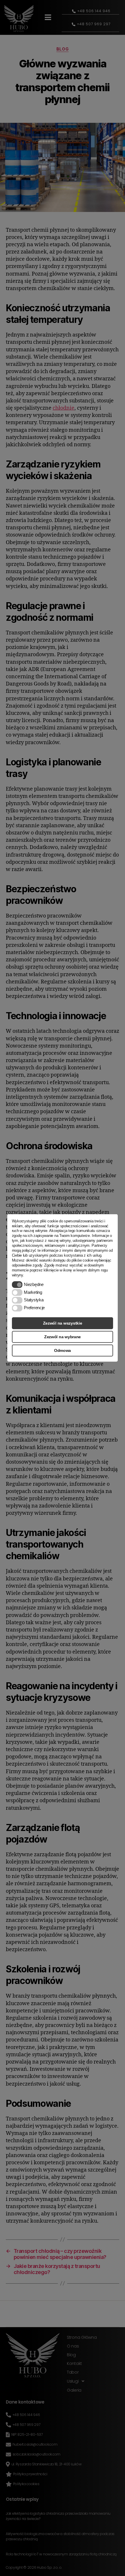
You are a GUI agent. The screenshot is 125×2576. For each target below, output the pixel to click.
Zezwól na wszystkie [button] (63, 1323)
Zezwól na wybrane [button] (63, 1337)
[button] (17, 1285)
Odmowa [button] (63, 1350)
